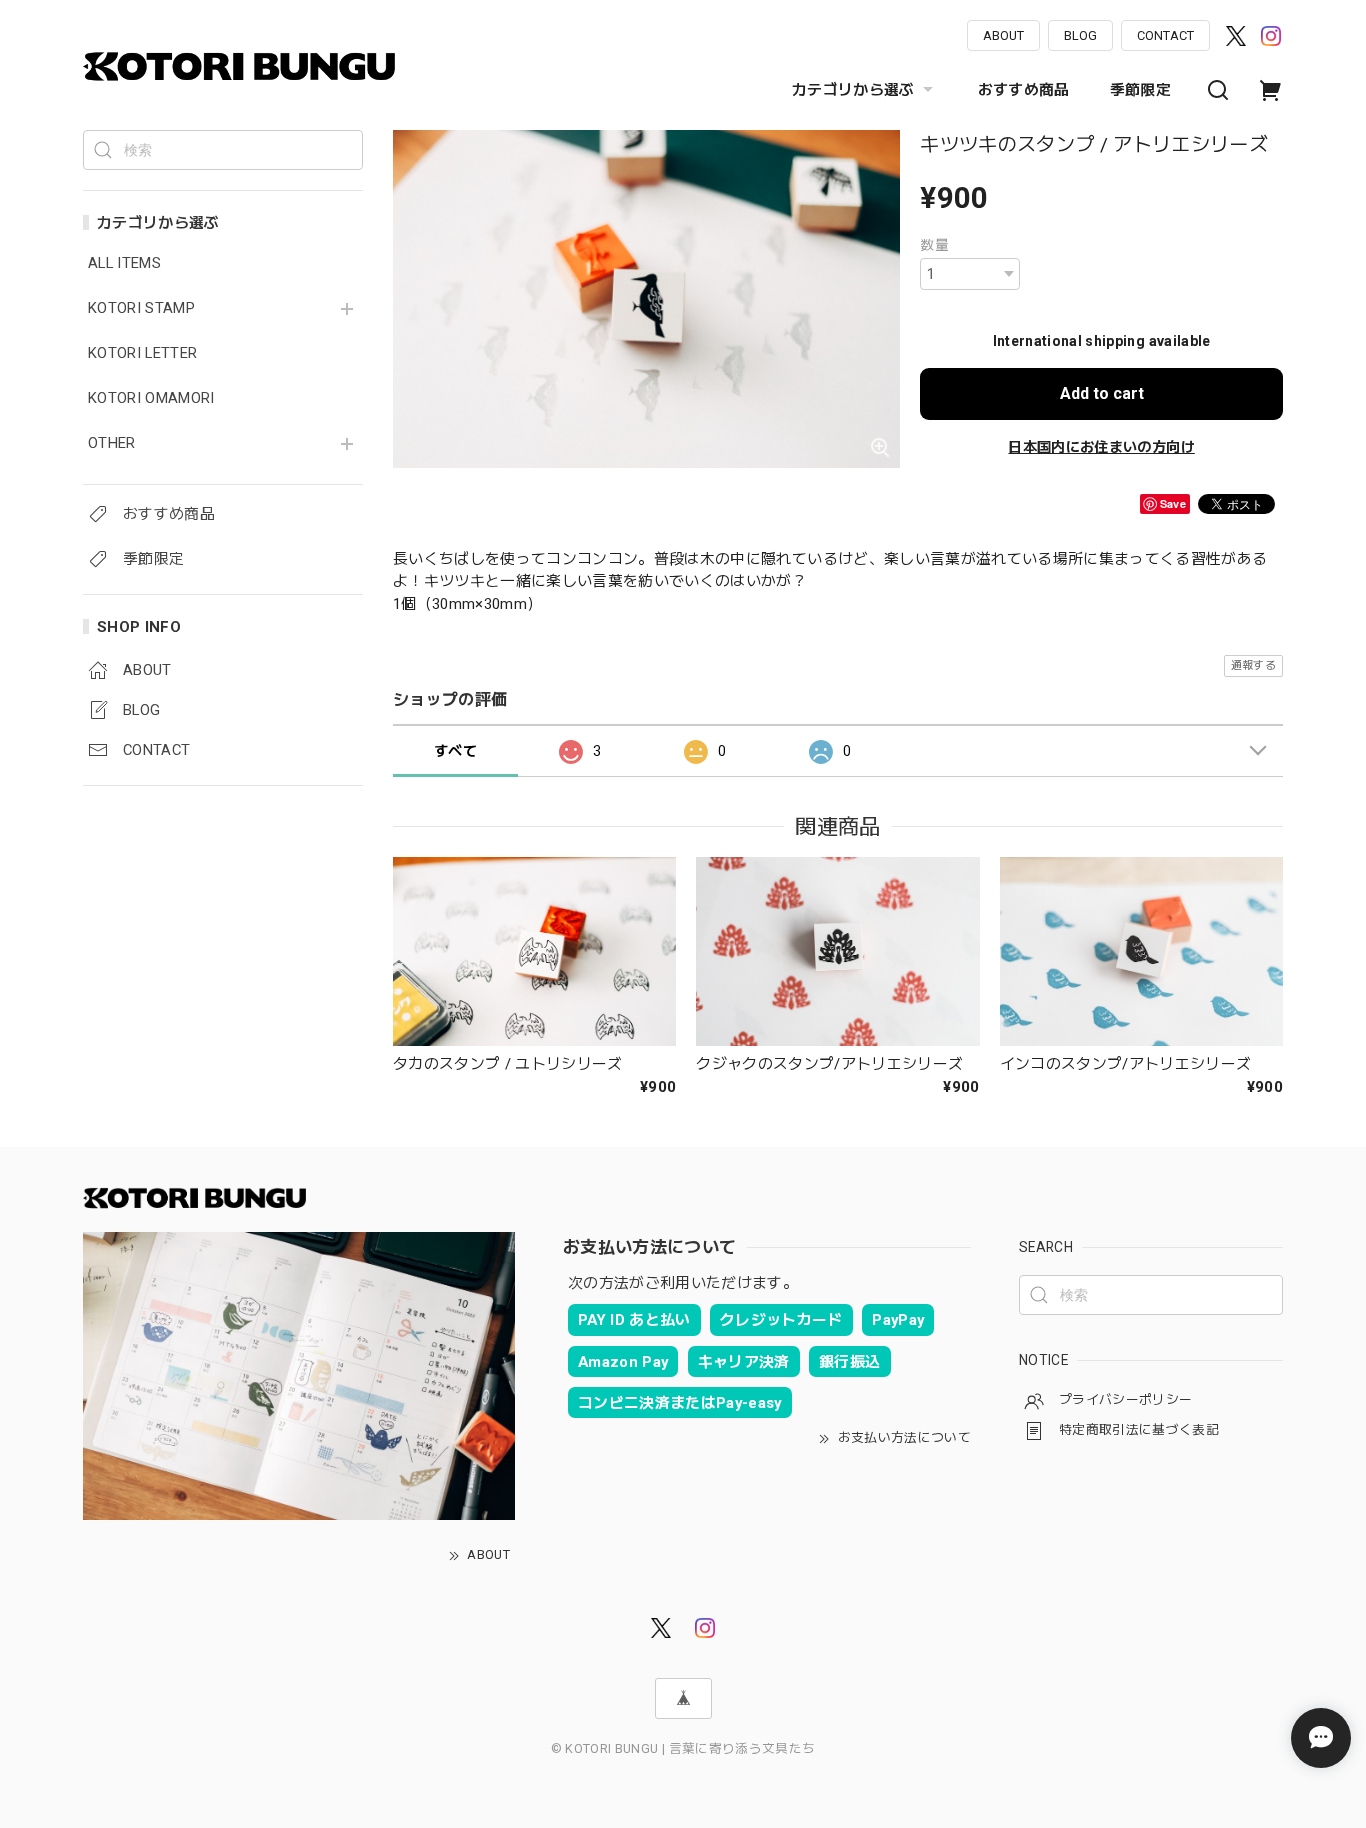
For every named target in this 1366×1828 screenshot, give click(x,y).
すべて (455, 751)
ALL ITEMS (124, 263)
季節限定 (1140, 90)
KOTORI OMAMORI (151, 398)
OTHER (112, 443)
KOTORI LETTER (142, 353)
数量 (934, 245)
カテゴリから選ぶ (853, 90)
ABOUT (1003, 35)
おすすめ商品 (1024, 90)
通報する (1253, 665)
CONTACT (1165, 35)
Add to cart (1102, 393)
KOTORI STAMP (141, 308)
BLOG (1080, 35)
